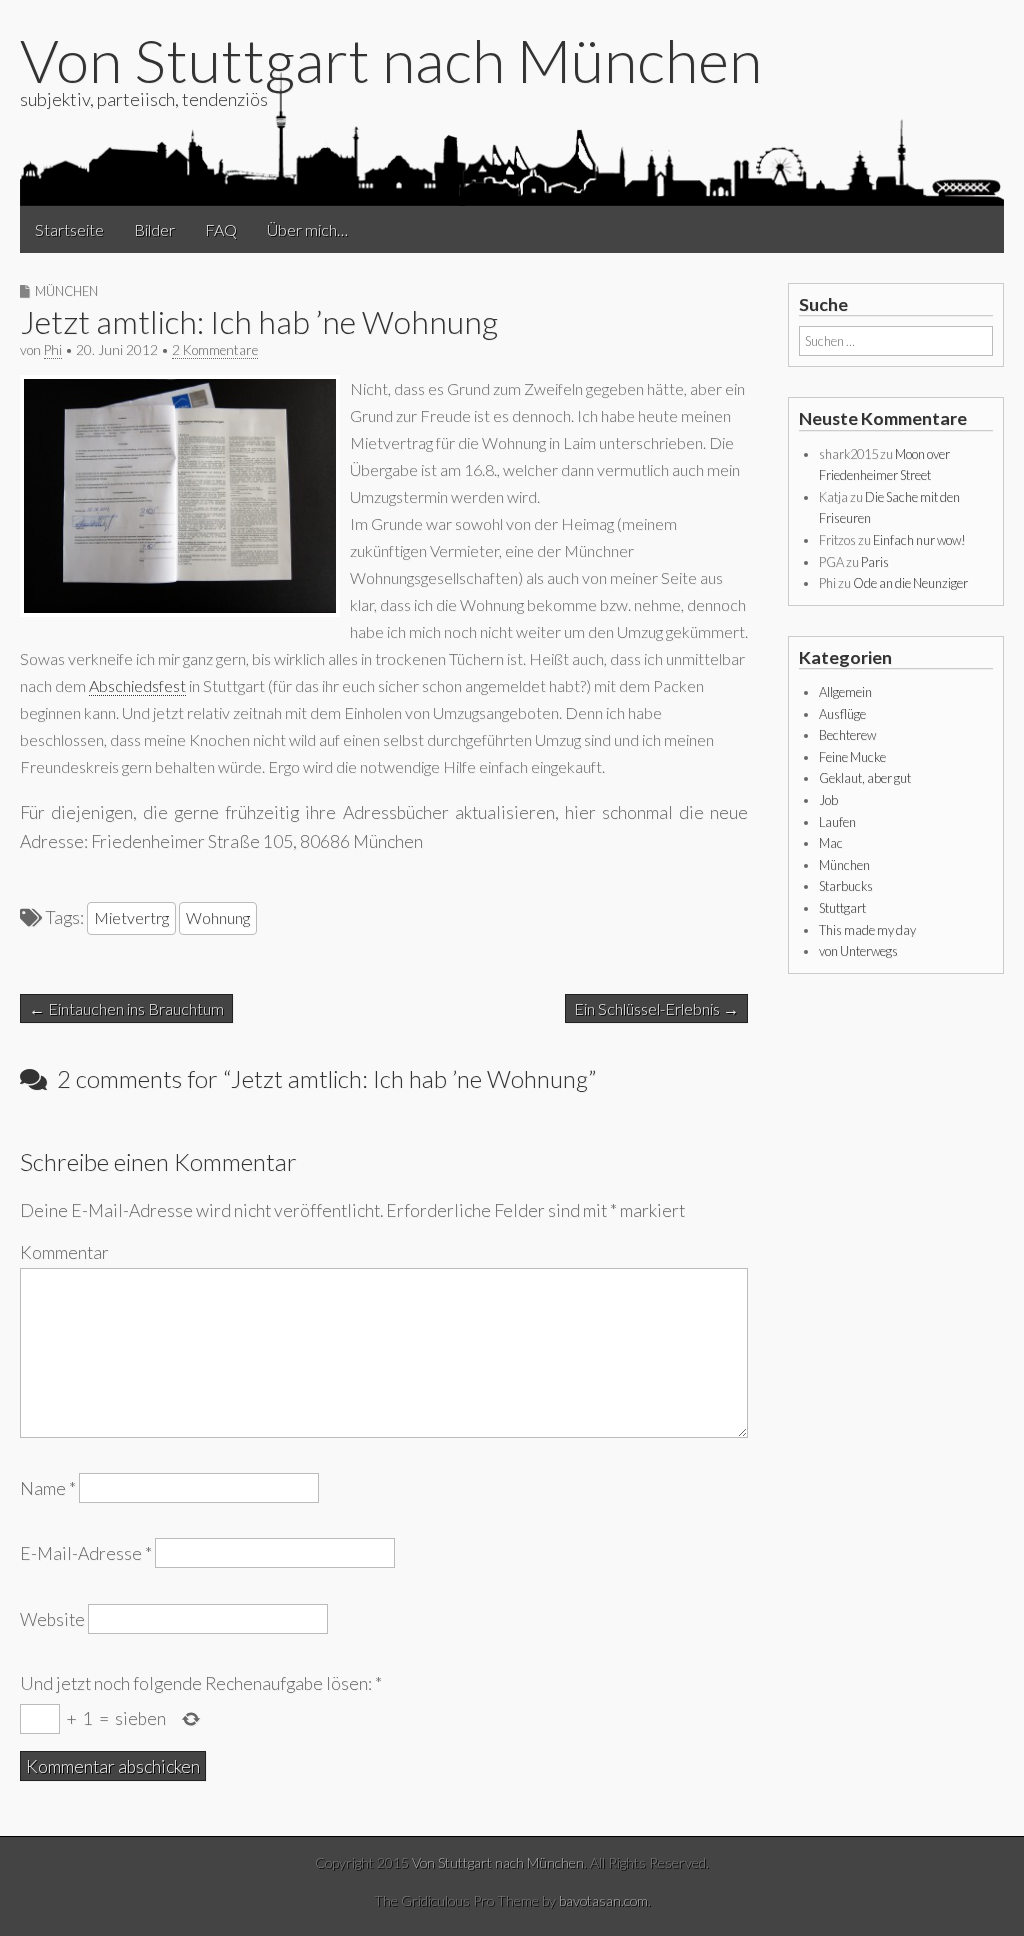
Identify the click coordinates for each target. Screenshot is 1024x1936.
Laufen (837, 822)
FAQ (221, 229)
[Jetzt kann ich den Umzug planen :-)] (180, 610)
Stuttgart (842, 908)
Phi (53, 350)
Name (48, 1488)
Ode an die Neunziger (910, 583)
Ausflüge (842, 714)
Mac (831, 843)
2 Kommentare (215, 350)
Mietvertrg (131, 917)
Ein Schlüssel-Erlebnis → (656, 1008)
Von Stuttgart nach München (391, 60)
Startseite (69, 229)
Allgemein (845, 692)
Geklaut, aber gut (865, 778)
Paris (875, 562)
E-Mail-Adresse (86, 1553)
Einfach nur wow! (919, 540)
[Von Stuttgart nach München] (512, 137)
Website (52, 1618)
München (66, 291)
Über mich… (307, 229)
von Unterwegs (858, 951)
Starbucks (846, 886)
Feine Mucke (852, 757)
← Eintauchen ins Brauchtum (126, 1008)
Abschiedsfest (137, 685)
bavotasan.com (603, 1900)
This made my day (867, 930)
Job (828, 800)
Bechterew (847, 735)
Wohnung (218, 917)
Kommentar (64, 1252)
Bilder (154, 229)
